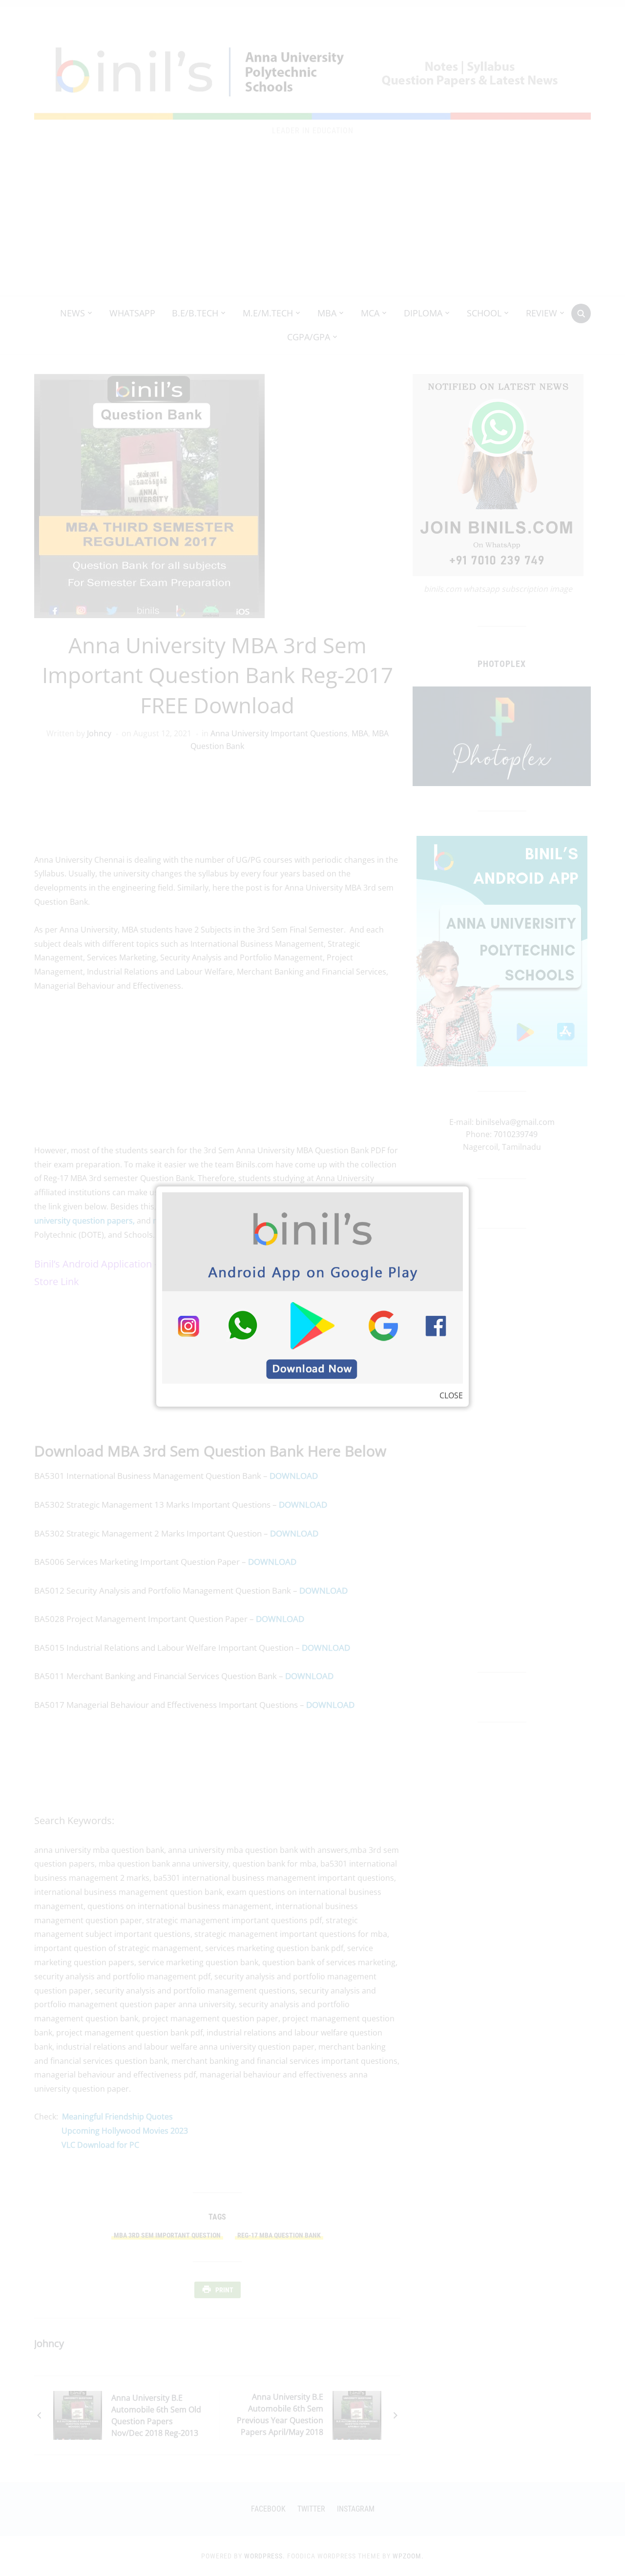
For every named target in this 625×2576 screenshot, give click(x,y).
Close (451, 1395)
